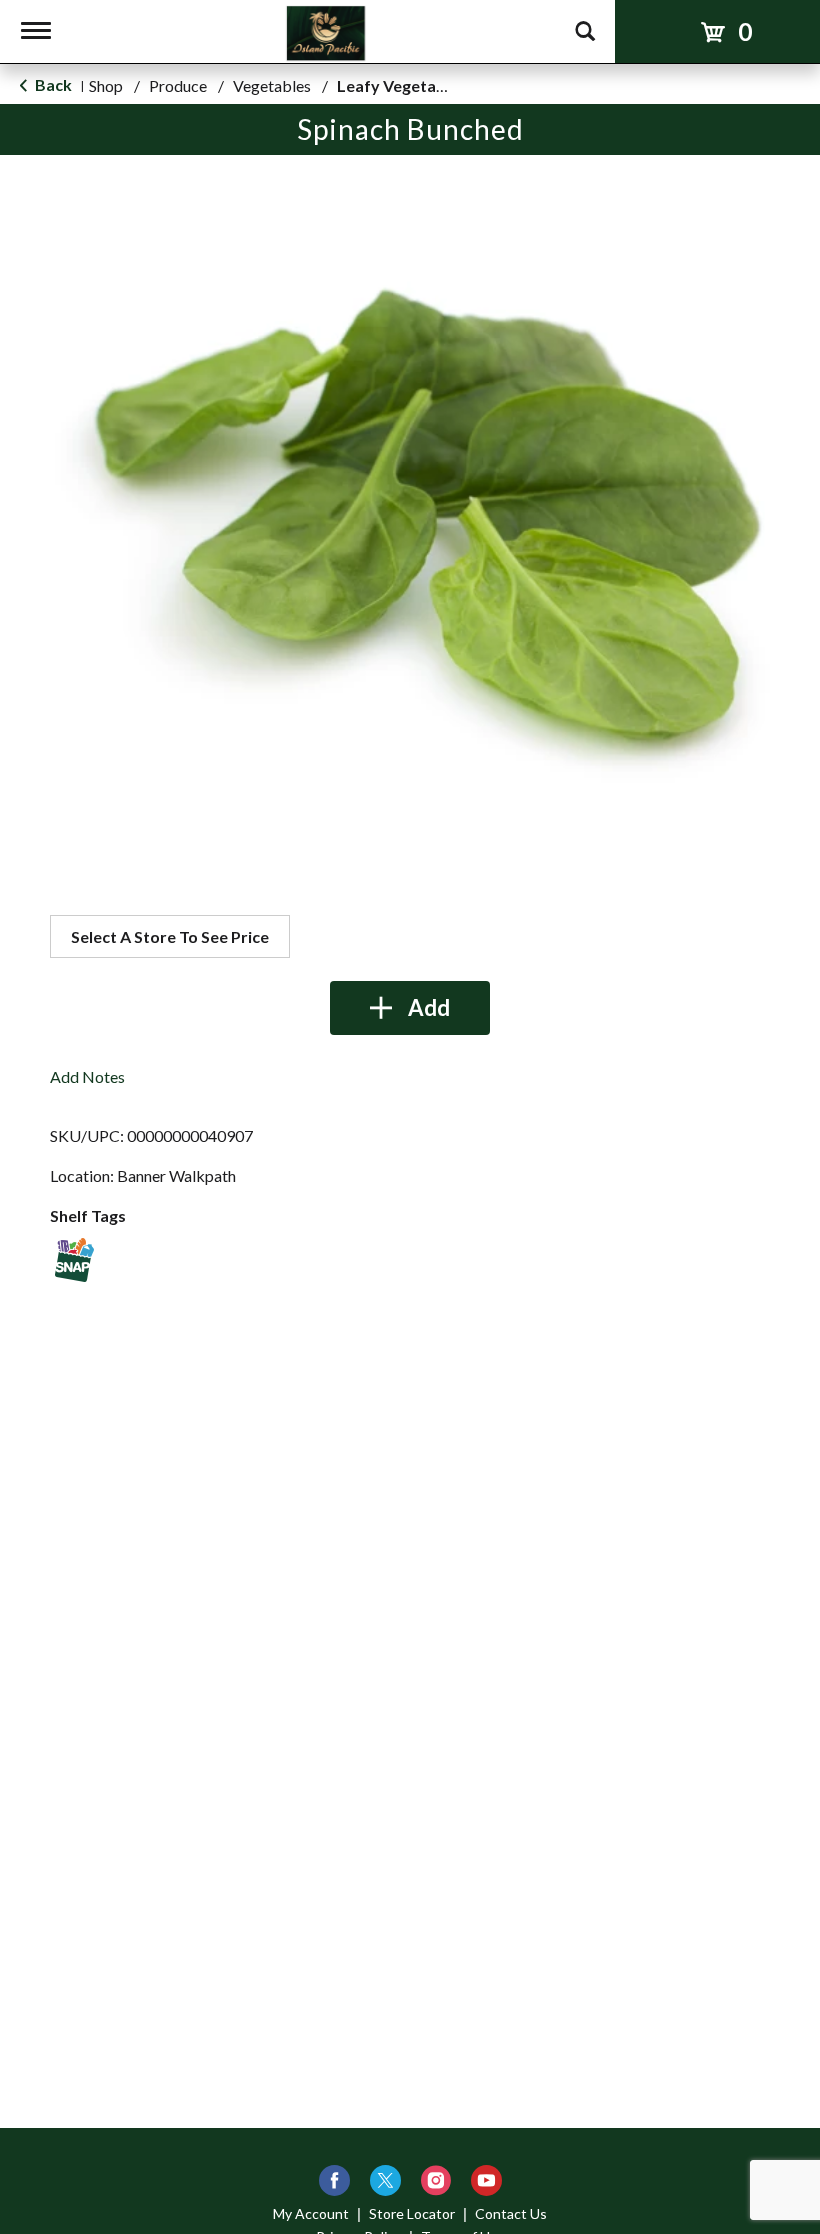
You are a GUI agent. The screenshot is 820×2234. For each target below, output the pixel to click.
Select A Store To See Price (170, 936)
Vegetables (272, 85)
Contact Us (511, 2213)
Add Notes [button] (87, 1076)
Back (52, 84)
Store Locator (412, 2213)
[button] (410, 1008)
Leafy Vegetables (402, 85)
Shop (106, 85)
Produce (178, 85)
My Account (311, 2213)
